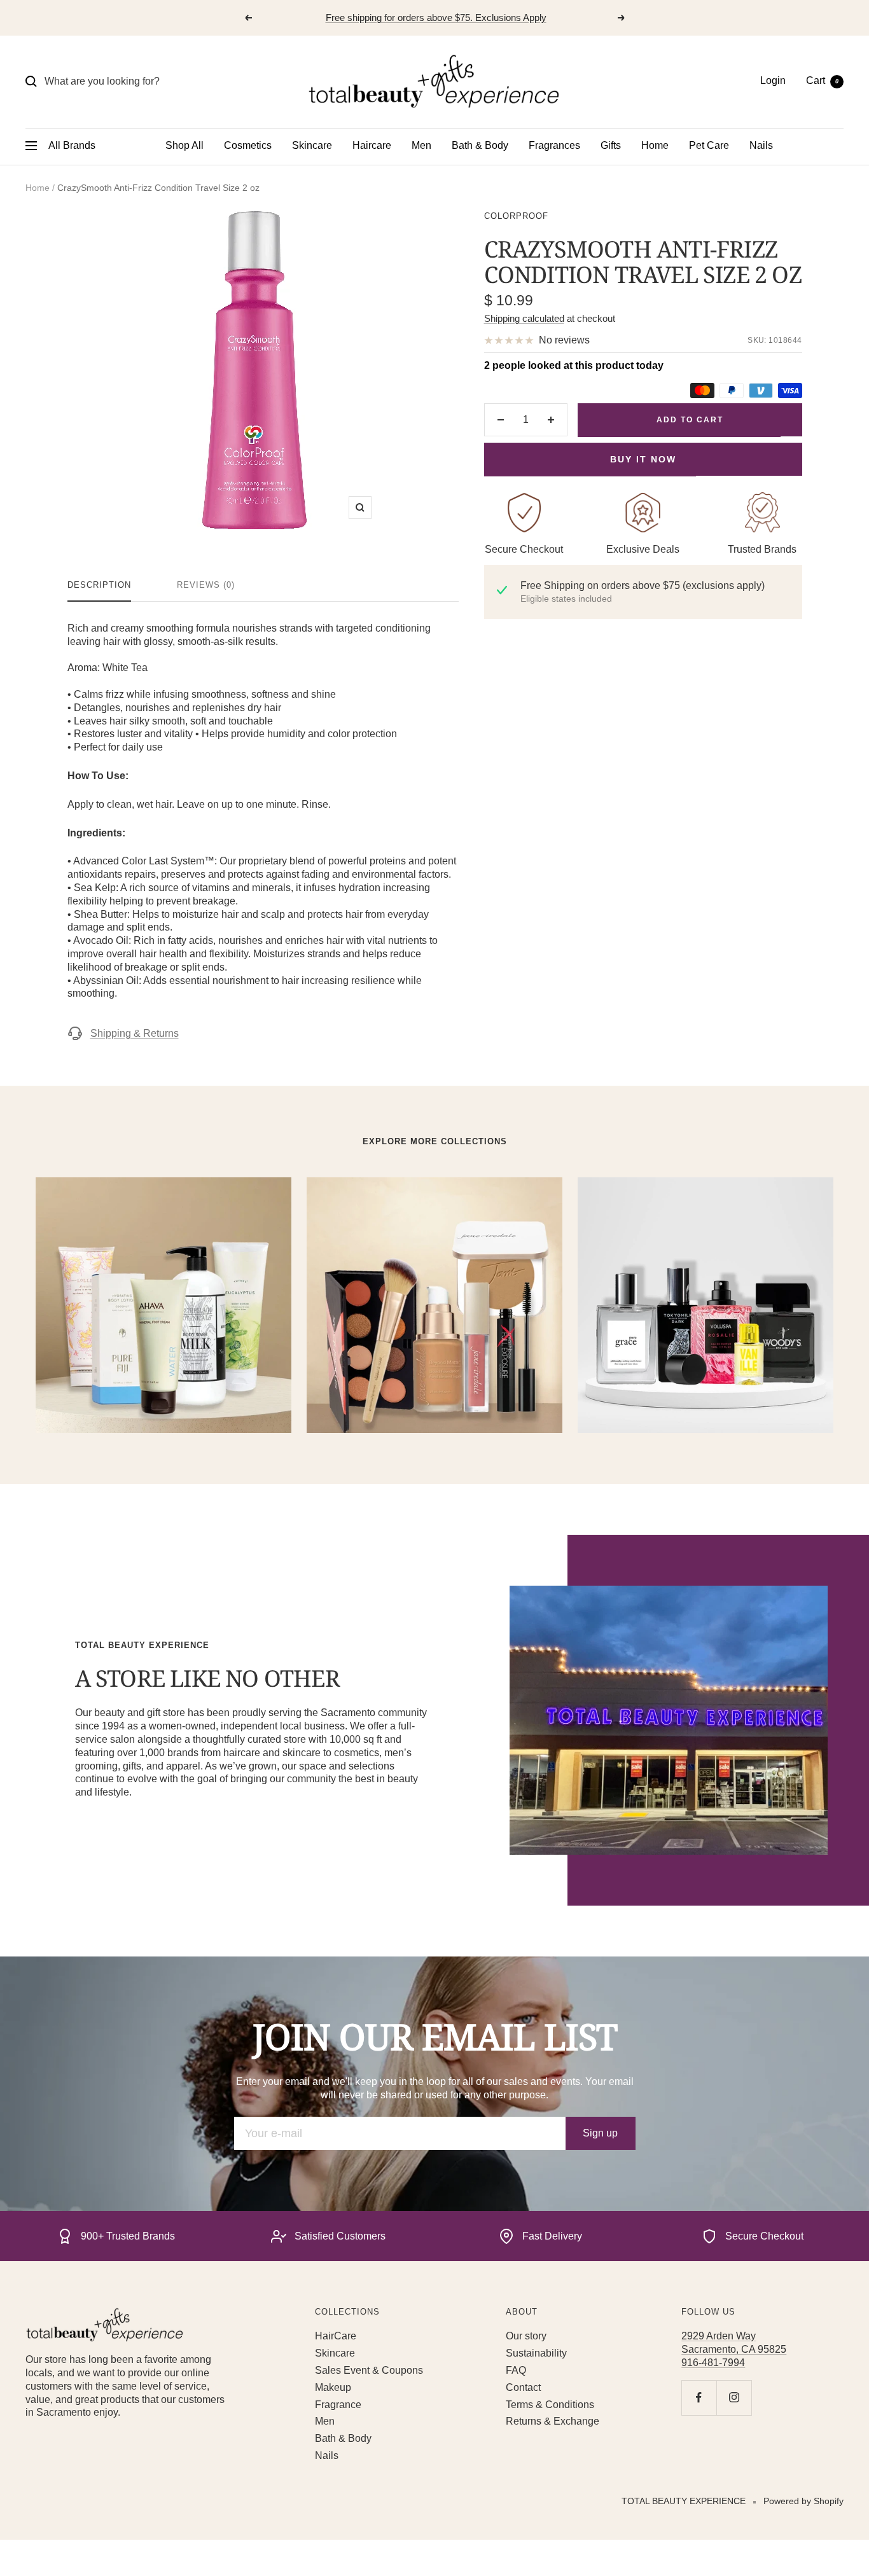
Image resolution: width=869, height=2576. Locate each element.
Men (421, 145)
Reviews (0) (206, 585)
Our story (526, 2336)
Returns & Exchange (553, 2421)
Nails (761, 145)
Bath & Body (480, 145)
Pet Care (709, 145)
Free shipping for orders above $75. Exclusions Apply (436, 17)
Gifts (611, 145)
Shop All (184, 145)
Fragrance (338, 2405)
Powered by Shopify (803, 2501)
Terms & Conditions (550, 2405)
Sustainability (536, 2353)
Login (773, 80)
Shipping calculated (524, 318)
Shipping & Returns (135, 1033)
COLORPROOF (516, 216)
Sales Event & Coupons (369, 2370)
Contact (523, 2387)
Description (99, 585)
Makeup (333, 2387)
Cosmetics (248, 145)
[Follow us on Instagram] (734, 2398)
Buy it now (643, 459)
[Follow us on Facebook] (699, 2398)
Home (655, 145)
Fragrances (554, 145)
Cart (822, 80)
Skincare (312, 145)
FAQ (516, 2370)
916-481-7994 (713, 2363)
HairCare (336, 2336)
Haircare (372, 145)
